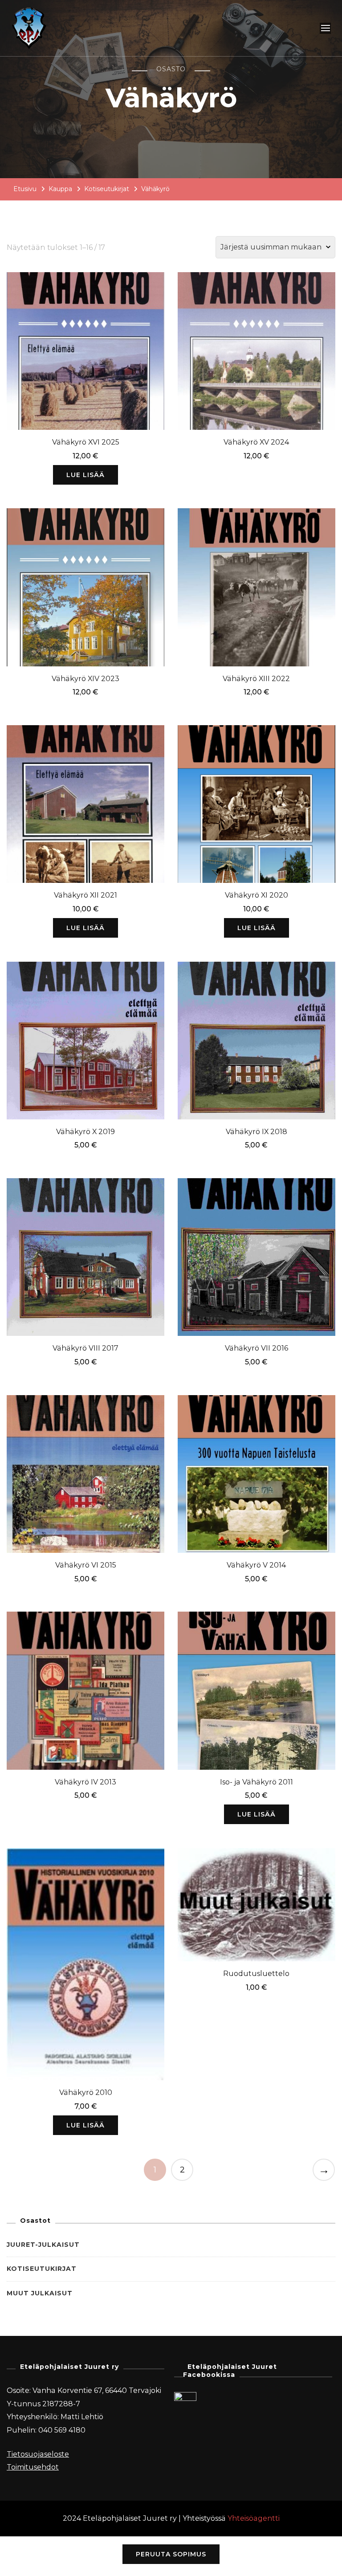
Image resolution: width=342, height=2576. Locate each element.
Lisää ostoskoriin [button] (256, 349)
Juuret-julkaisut (43, 2245)
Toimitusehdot (33, 2467)
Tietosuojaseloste (38, 2454)
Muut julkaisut (40, 2293)
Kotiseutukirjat (42, 2269)
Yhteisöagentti (254, 2518)
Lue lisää (85, 475)
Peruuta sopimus (171, 2554)
